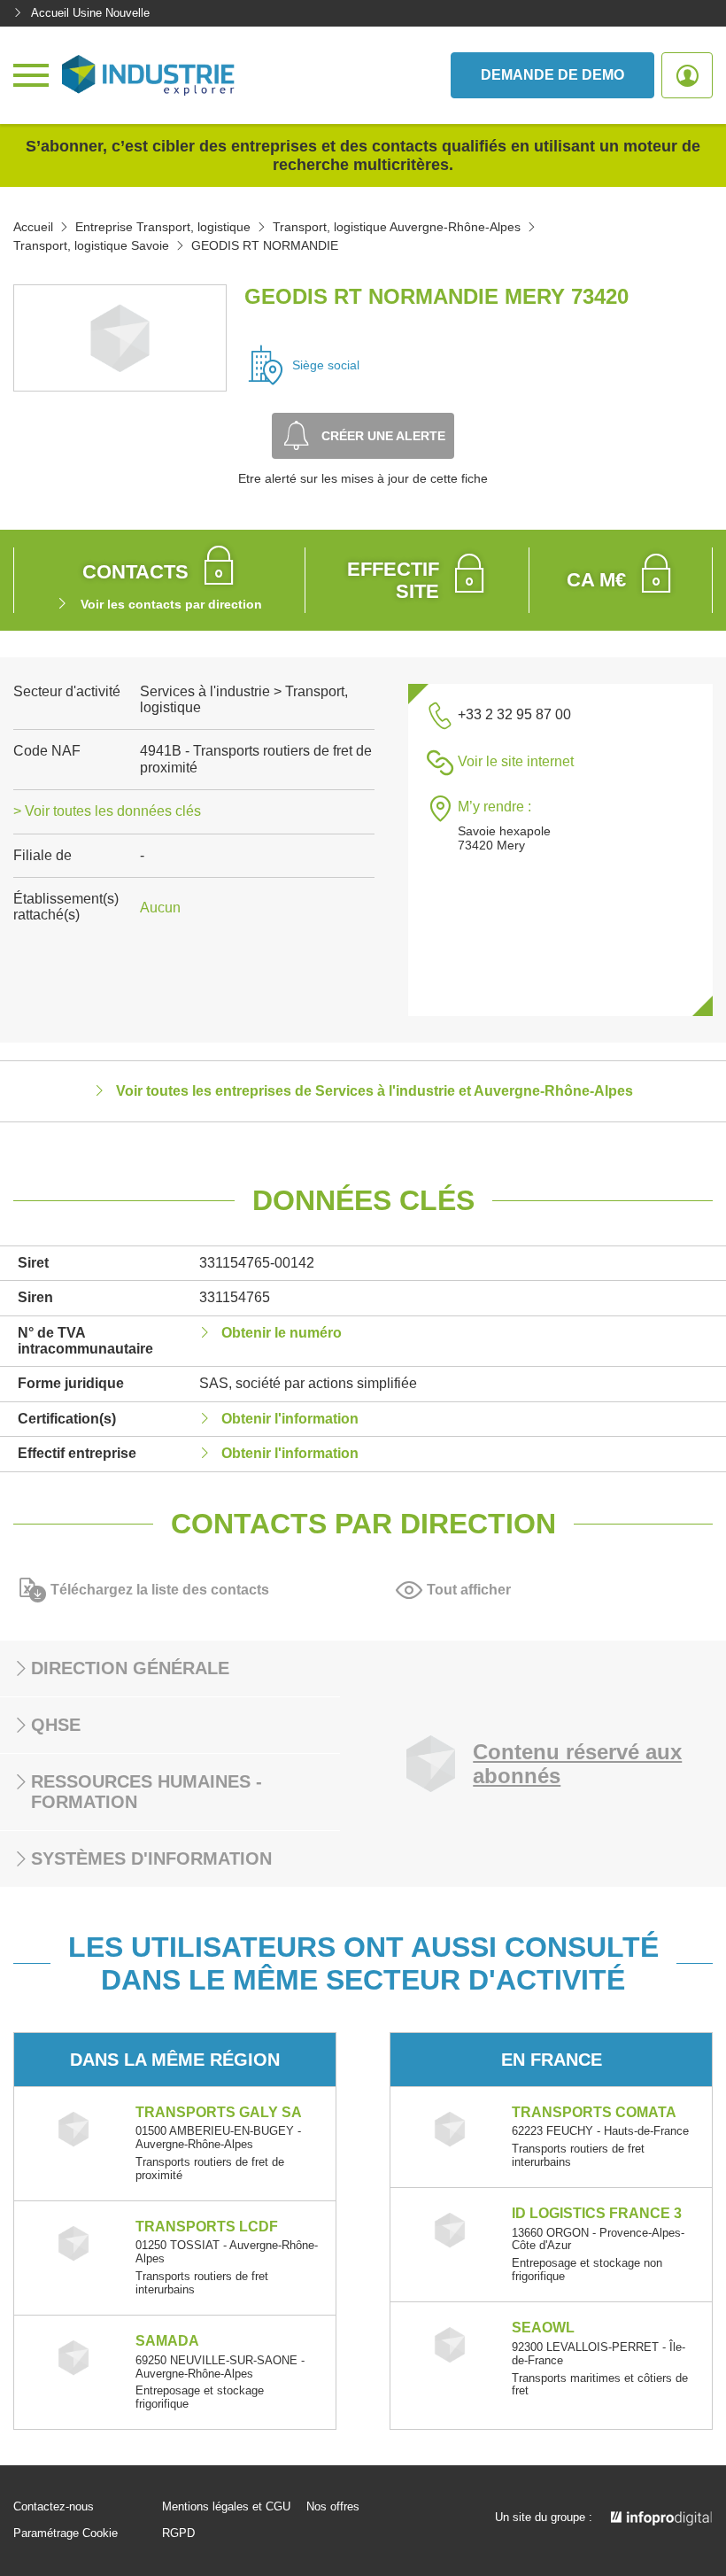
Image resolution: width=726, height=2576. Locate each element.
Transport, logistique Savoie (91, 245)
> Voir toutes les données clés (107, 811)
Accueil (33, 227)
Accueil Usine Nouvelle (90, 13)
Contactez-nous (54, 2507)
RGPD (178, 2533)
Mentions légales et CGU (226, 2507)
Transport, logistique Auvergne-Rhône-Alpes (397, 227)
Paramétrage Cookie (66, 2533)
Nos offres (333, 2507)
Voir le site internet (516, 761)
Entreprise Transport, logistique (163, 227)
